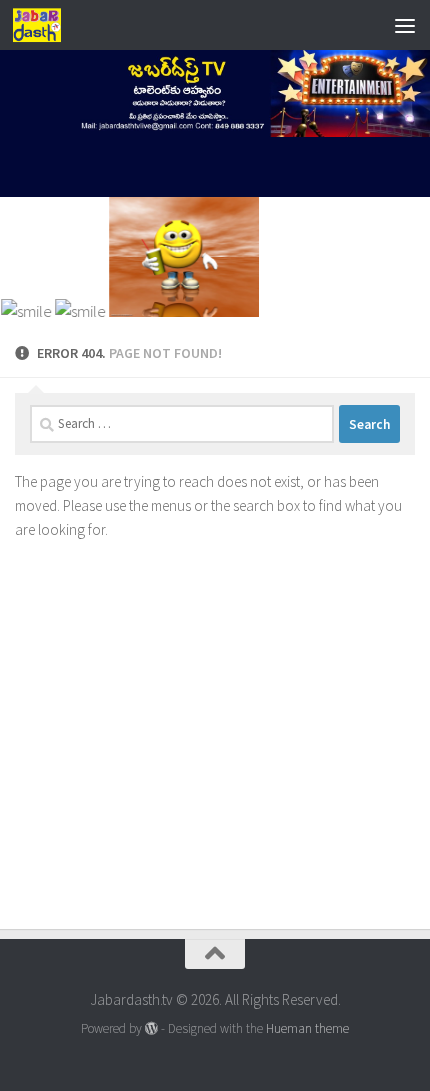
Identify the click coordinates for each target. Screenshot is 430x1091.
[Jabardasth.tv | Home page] (45, 25)
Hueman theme (307, 1028)
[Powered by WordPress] (151, 1028)
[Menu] (405, 25)
